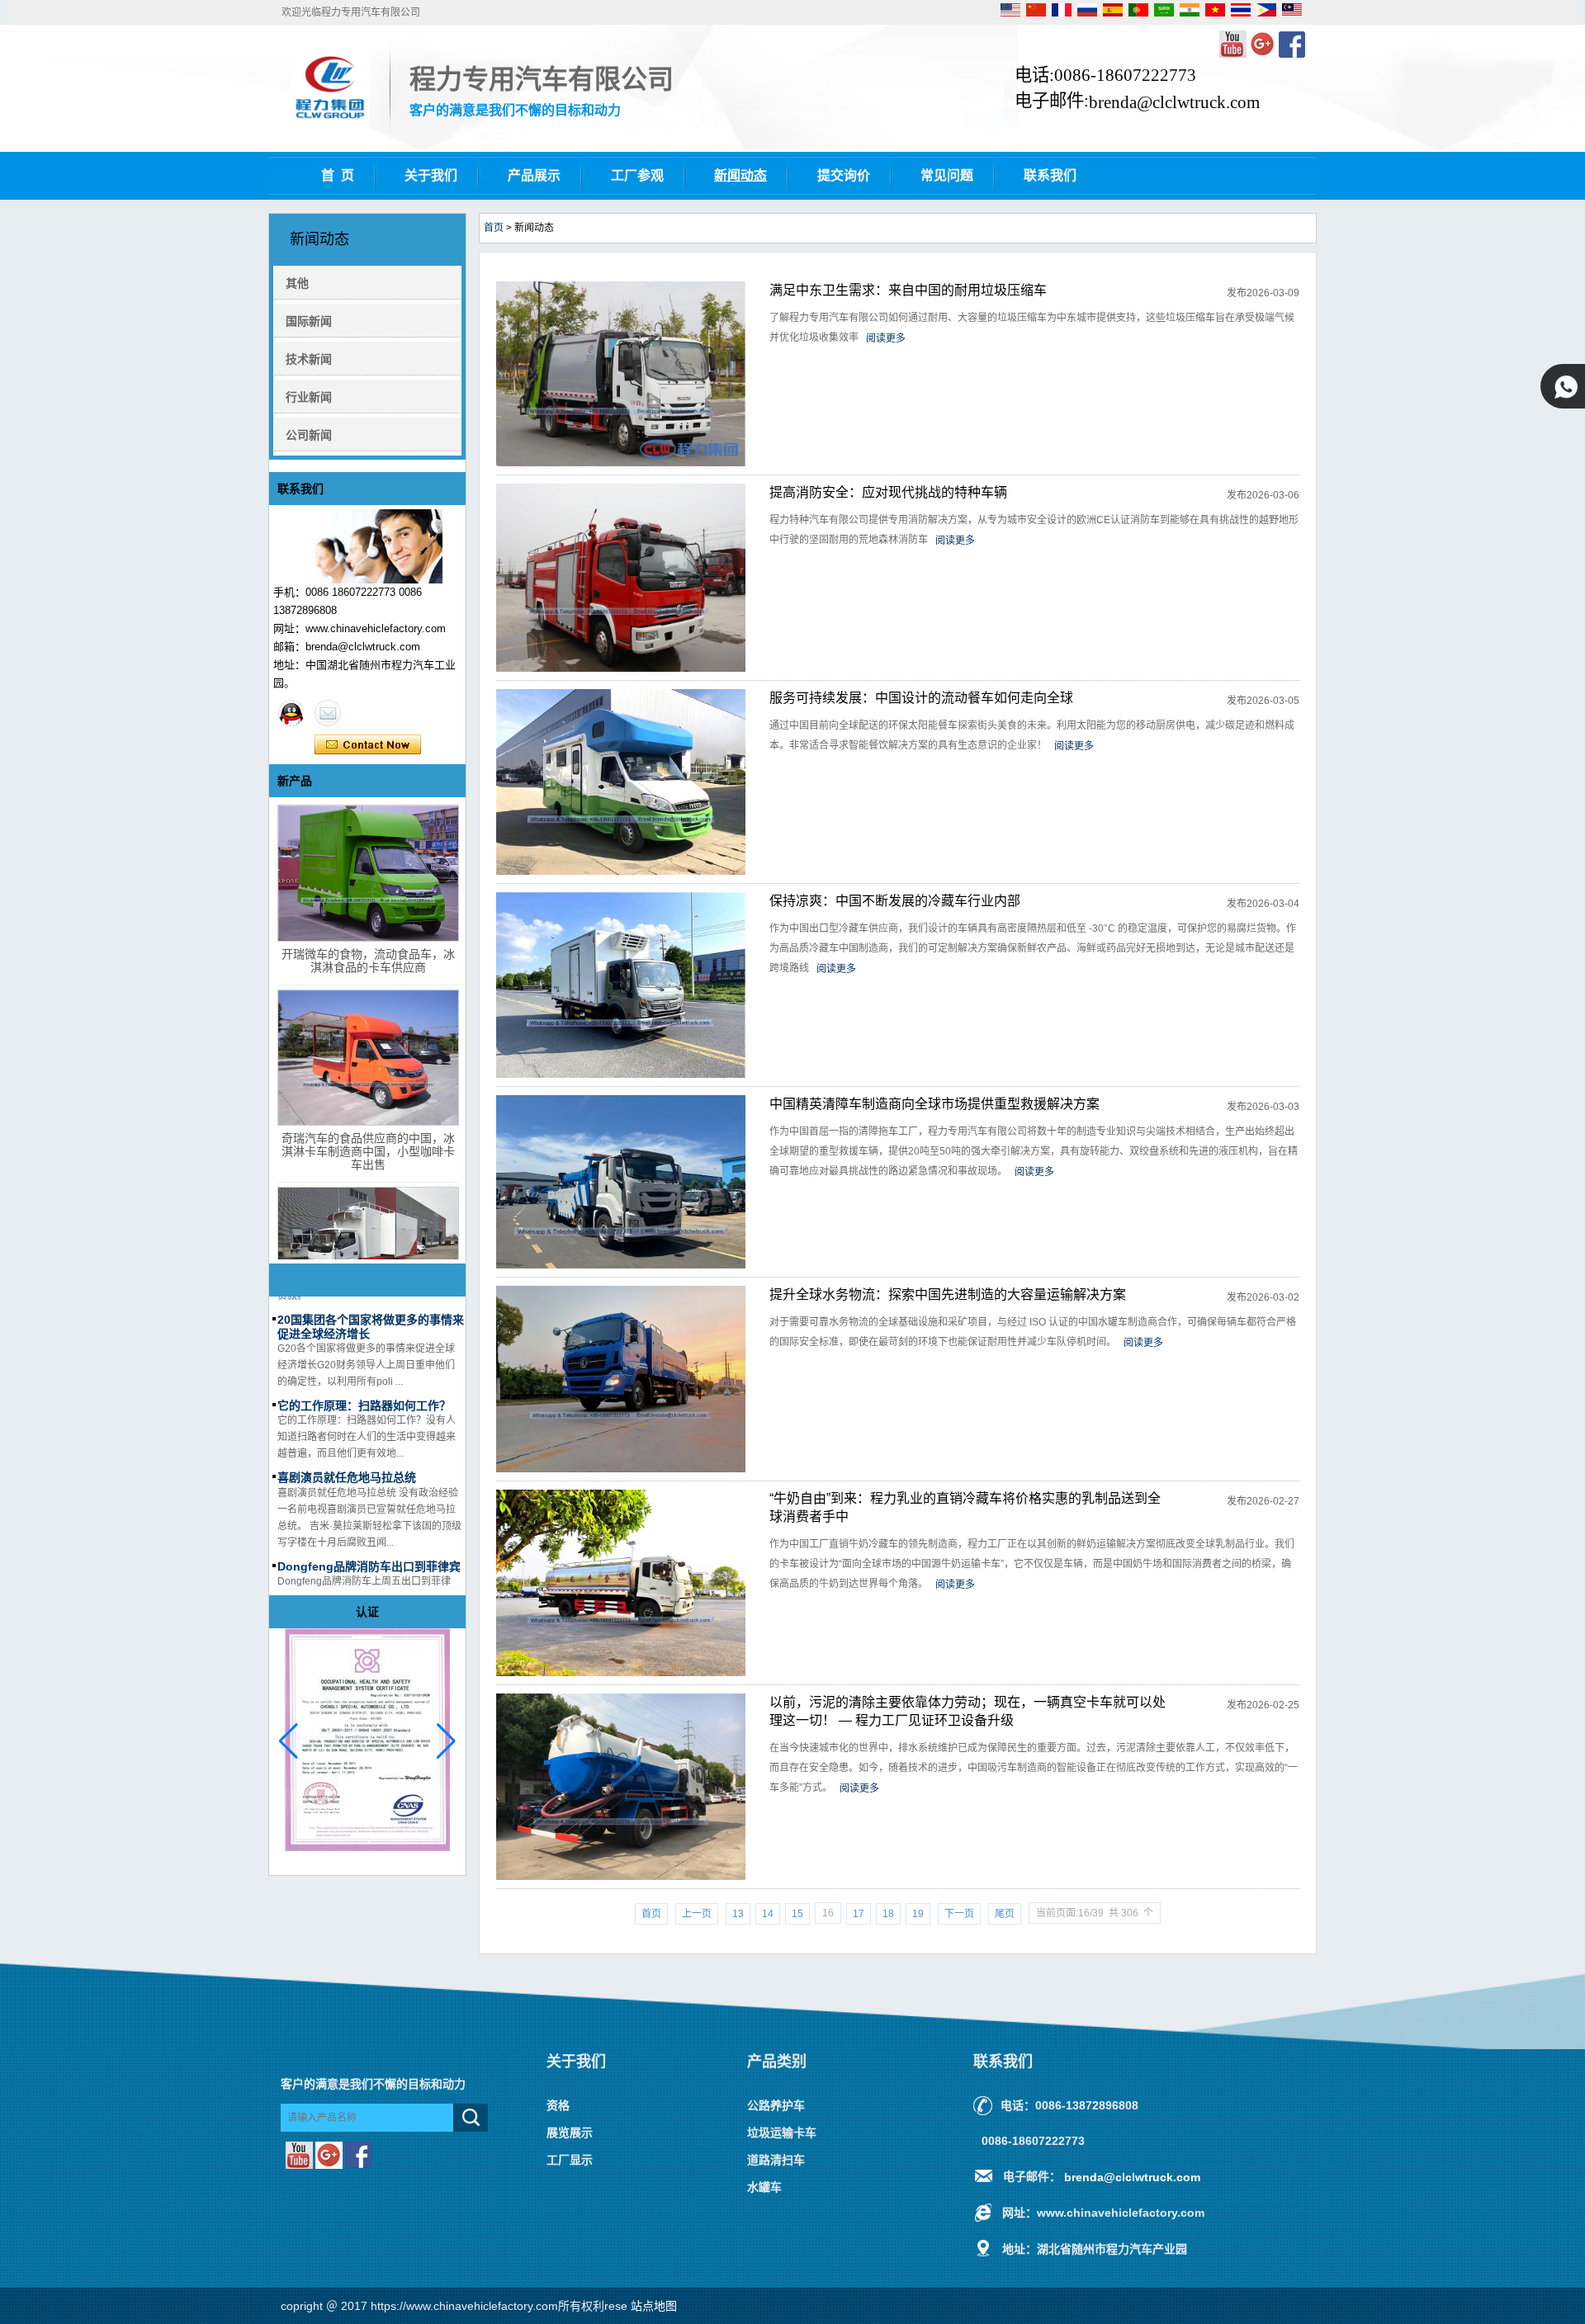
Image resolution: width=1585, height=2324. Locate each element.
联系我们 (1050, 175)
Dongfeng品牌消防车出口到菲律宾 (369, 1543)
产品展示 (534, 175)
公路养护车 (776, 2105)
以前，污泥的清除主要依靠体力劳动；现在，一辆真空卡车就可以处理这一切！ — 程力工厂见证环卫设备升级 (968, 1711)
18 (888, 1914)
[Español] (1114, 13)
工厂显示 (570, 2160)
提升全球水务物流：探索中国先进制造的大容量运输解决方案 (948, 1294)
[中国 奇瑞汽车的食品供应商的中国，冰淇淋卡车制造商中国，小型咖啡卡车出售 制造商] (368, 1058)
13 (738, 1914)
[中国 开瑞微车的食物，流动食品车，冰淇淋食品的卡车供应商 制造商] (368, 873)
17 (859, 1914)
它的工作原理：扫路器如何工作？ (364, 1382)
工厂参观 (637, 175)
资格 (558, 2105)
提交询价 (844, 175)
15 (797, 1914)
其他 (297, 283)
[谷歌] (1264, 54)
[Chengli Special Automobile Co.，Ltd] (329, 121)
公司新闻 (309, 435)
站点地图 (654, 2306)
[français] (1063, 13)
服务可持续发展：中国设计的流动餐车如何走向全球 (921, 698)
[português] (1140, 13)
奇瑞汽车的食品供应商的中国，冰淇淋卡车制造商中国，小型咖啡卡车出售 (368, 1151)
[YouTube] (1234, 54)
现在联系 (368, 745)
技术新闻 (309, 359)
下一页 (959, 1914)
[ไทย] (1242, 13)
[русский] (1088, 13)
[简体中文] (1037, 13)
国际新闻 (309, 321)
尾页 (1005, 1914)
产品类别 (777, 2062)
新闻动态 (740, 175)
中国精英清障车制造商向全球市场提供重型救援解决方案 (934, 1104)
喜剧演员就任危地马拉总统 (347, 1455)
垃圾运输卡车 (782, 2133)
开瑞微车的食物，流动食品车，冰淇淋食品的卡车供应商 (368, 961)
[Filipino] (1268, 13)
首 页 (338, 175)
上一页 (697, 1914)
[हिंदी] (1191, 13)
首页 (494, 228)
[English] (1012, 13)
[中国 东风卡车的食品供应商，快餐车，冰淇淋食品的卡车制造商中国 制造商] (368, 1255)
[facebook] (1292, 54)
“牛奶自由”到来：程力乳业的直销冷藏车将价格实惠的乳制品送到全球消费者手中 (965, 1507)
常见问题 (947, 175)
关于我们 (431, 175)
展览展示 (570, 2133)
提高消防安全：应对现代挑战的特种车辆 (888, 492)
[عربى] (1165, 13)
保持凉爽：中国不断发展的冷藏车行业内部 (895, 901)
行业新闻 (309, 397)
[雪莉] (291, 713)
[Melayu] (1292, 13)
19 (918, 1914)
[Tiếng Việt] (1216, 13)
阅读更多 (886, 338)
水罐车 (764, 2187)
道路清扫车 (776, 2160)
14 (768, 1914)
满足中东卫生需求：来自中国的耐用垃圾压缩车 (908, 290)
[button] (446, 1741)
